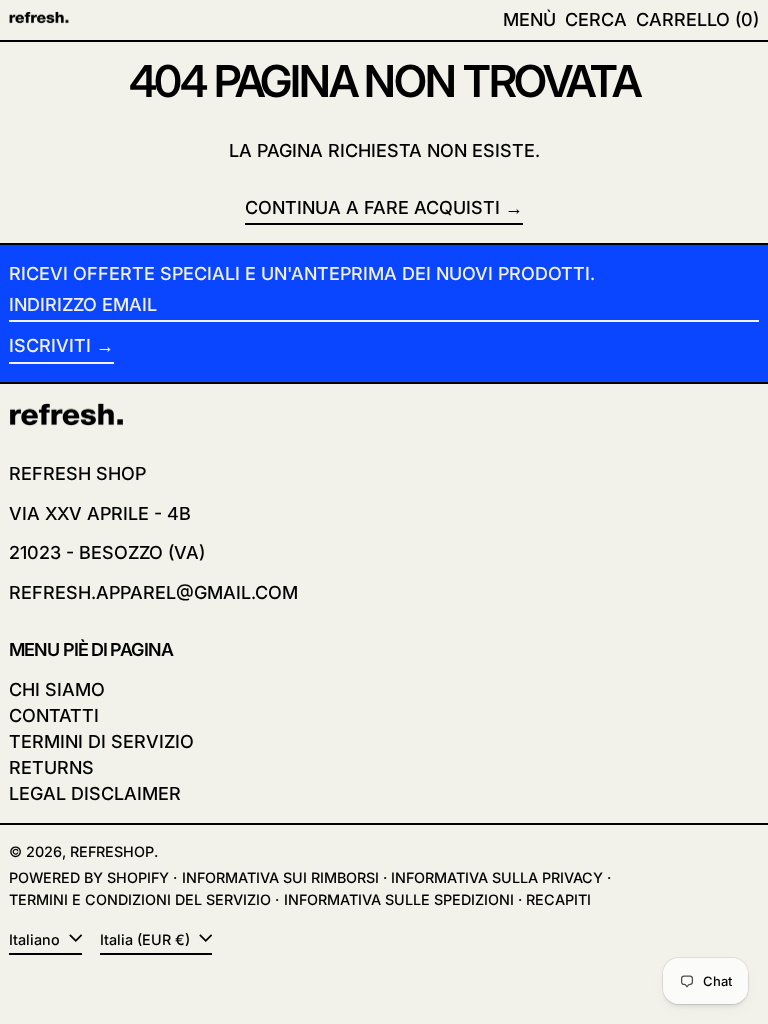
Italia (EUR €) (147, 939)
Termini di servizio (101, 741)
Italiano (36, 939)
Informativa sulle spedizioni (399, 899)
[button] (596, 20)
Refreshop (112, 851)
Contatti (54, 715)
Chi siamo (57, 689)
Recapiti (558, 899)
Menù (529, 19)
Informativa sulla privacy (497, 877)
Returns (51, 767)
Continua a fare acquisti (372, 207)
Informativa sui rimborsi (280, 877)
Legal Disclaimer (95, 793)
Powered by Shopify (89, 877)
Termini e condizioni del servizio (140, 899)
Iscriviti (50, 345)
